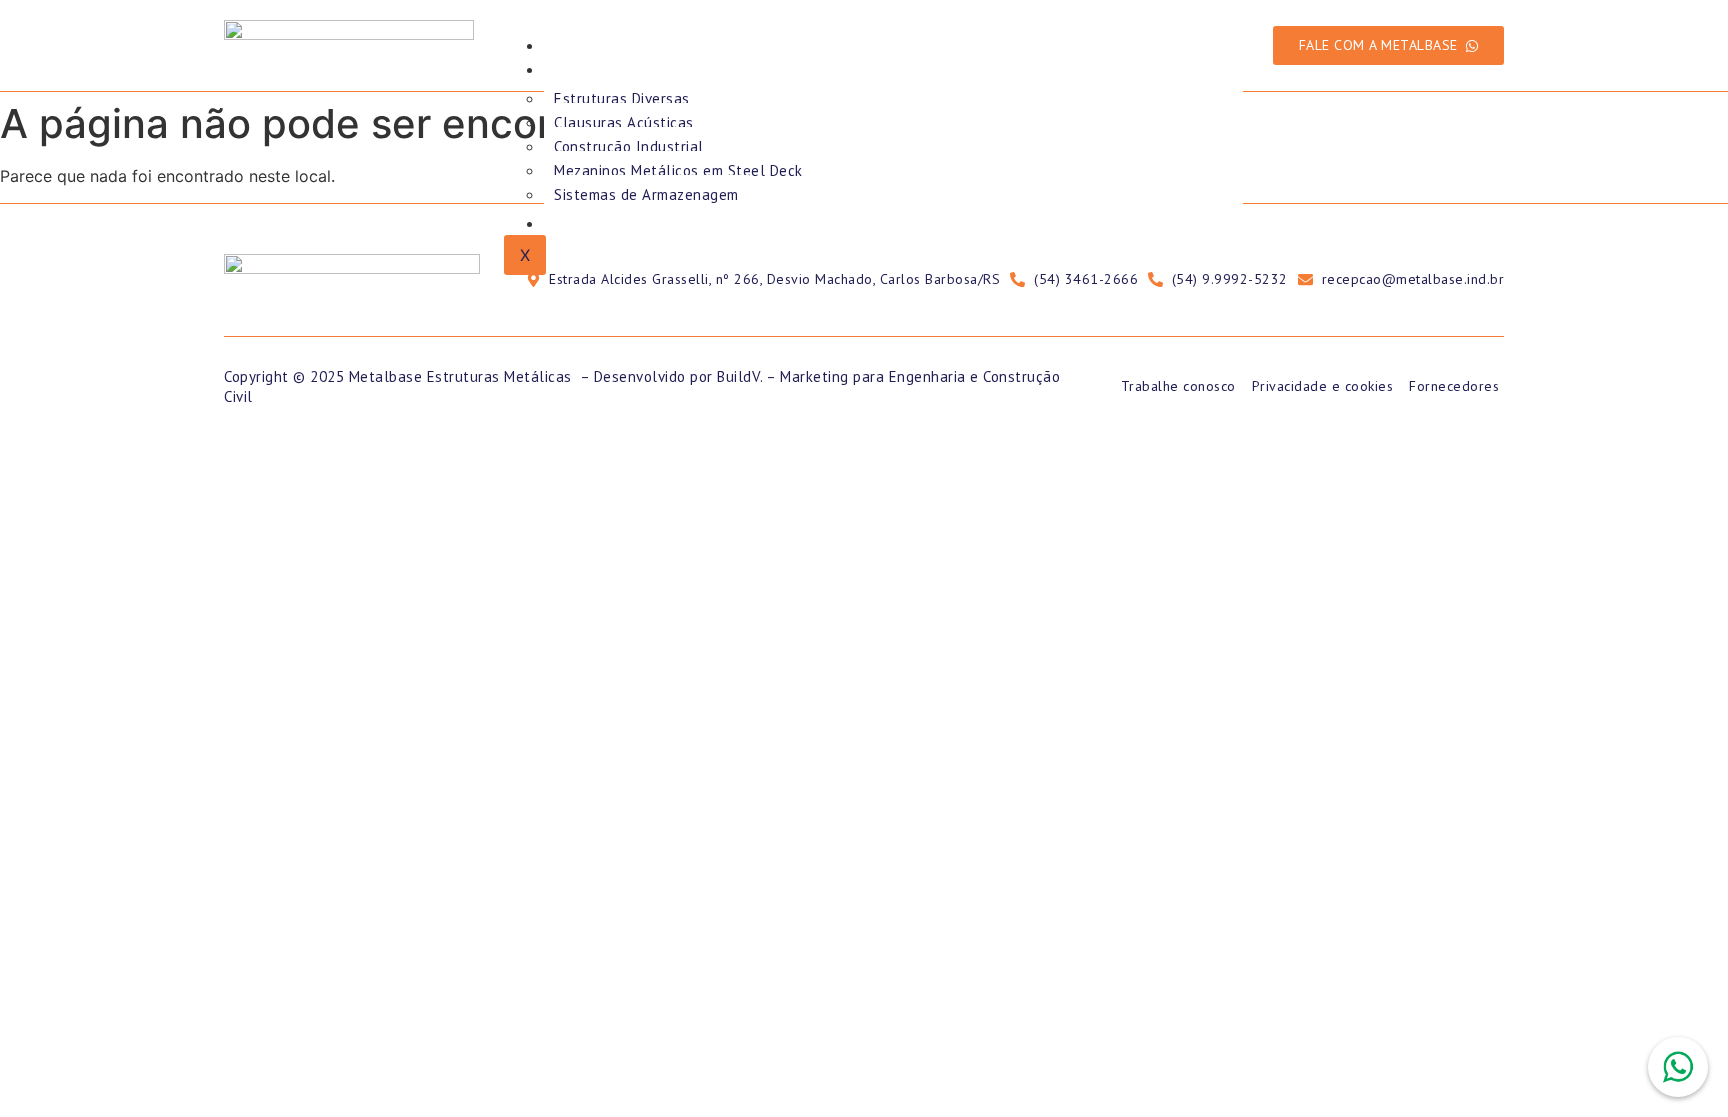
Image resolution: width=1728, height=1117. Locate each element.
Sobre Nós (598, 223)
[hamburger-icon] (1227, 41)
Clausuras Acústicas (624, 122)
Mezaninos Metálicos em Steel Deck (678, 170)
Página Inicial (612, 45)
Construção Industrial (629, 146)
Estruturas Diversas (622, 98)
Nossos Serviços (624, 69)
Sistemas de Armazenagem (646, 194)
